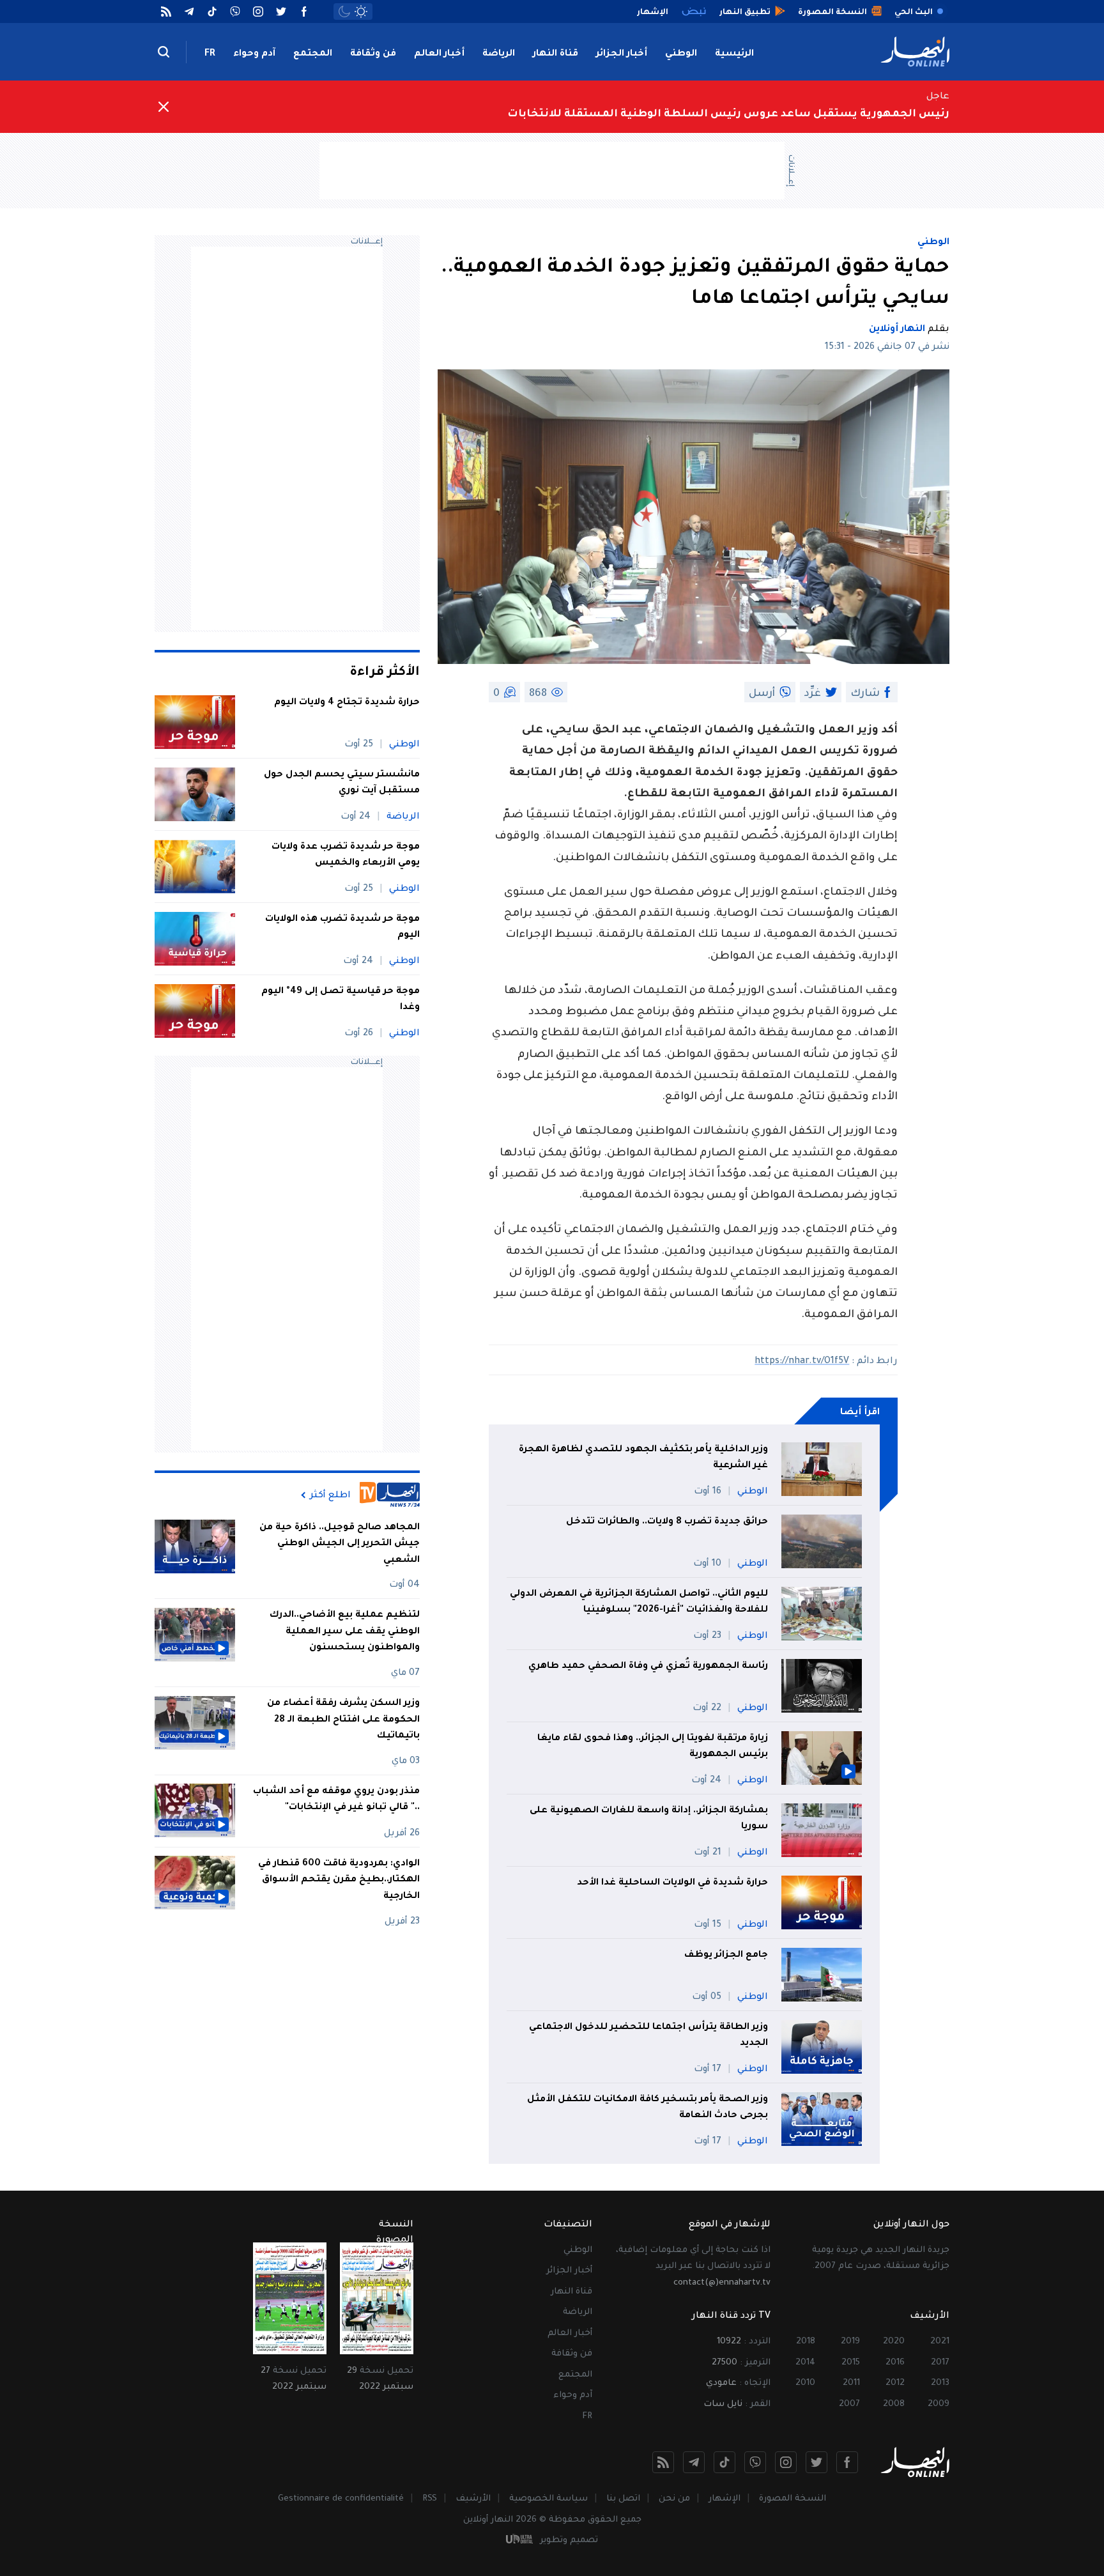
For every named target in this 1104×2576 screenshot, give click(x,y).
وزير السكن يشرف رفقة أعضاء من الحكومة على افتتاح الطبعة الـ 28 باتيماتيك (343, 1720)
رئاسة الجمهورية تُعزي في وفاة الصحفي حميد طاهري (648, 1667)
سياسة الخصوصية (548, 2499)
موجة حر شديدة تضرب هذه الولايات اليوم (342, 928)
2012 (895, 2383)
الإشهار (724, 2499)
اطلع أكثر (330, 1495)
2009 (939, 2404)
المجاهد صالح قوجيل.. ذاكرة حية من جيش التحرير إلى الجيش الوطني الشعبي (340, 1544)
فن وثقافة (373, 54)
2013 (940, 2383)
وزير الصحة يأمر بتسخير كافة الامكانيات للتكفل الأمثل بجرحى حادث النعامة (648, 2108)
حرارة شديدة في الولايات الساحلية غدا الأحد (672, 1883)
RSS (430, 2499)
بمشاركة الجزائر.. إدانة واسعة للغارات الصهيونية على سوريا (649, 1819)
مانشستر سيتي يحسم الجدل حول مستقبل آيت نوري (342, 783)
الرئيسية (734, 54)
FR (210, 54)
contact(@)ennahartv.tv (722, 2283)
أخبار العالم (439, 54)
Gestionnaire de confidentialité (341, 2499)
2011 (851, 2383)
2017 (940, 2363)
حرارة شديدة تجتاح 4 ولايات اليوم (347, 703)
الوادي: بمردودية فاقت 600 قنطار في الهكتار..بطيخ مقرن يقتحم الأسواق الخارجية (339, 1880)
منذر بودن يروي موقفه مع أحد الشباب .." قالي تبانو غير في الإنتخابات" (336, 1800)
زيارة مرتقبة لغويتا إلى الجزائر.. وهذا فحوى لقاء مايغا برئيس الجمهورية (653, 1747)
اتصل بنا (623, 2499)
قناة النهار (556, 54)
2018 (806, 2342)
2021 (940, 2342)
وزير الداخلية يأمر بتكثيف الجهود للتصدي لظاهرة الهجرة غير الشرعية (643, 1458)
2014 (805, 2363)
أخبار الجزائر (622, 54)
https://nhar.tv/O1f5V (802, 1362)
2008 (894, 2404)
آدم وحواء (254, 54)
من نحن (674, 2499)
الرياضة (499, 54)
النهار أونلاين (897, 330)
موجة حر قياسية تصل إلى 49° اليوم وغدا (341, 1000)
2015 (851, 2363)
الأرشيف (473, 2499)
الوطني (681, 54)
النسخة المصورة (793, 2499)
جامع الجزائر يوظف (726, 1955)
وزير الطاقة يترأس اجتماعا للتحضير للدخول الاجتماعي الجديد (648, 2036)
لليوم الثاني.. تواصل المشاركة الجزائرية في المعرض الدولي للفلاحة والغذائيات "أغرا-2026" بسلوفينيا (639, 1603)
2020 (894, 2342)
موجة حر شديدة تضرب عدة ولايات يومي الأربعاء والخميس (346, 856)
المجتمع (313, 54)
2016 (895, 2363)
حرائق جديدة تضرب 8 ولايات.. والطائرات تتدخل (667, 1522)
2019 (850, 2342)
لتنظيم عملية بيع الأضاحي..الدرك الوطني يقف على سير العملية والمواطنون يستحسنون (345, 1632)
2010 (805, 2383)
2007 (849, 2404)
